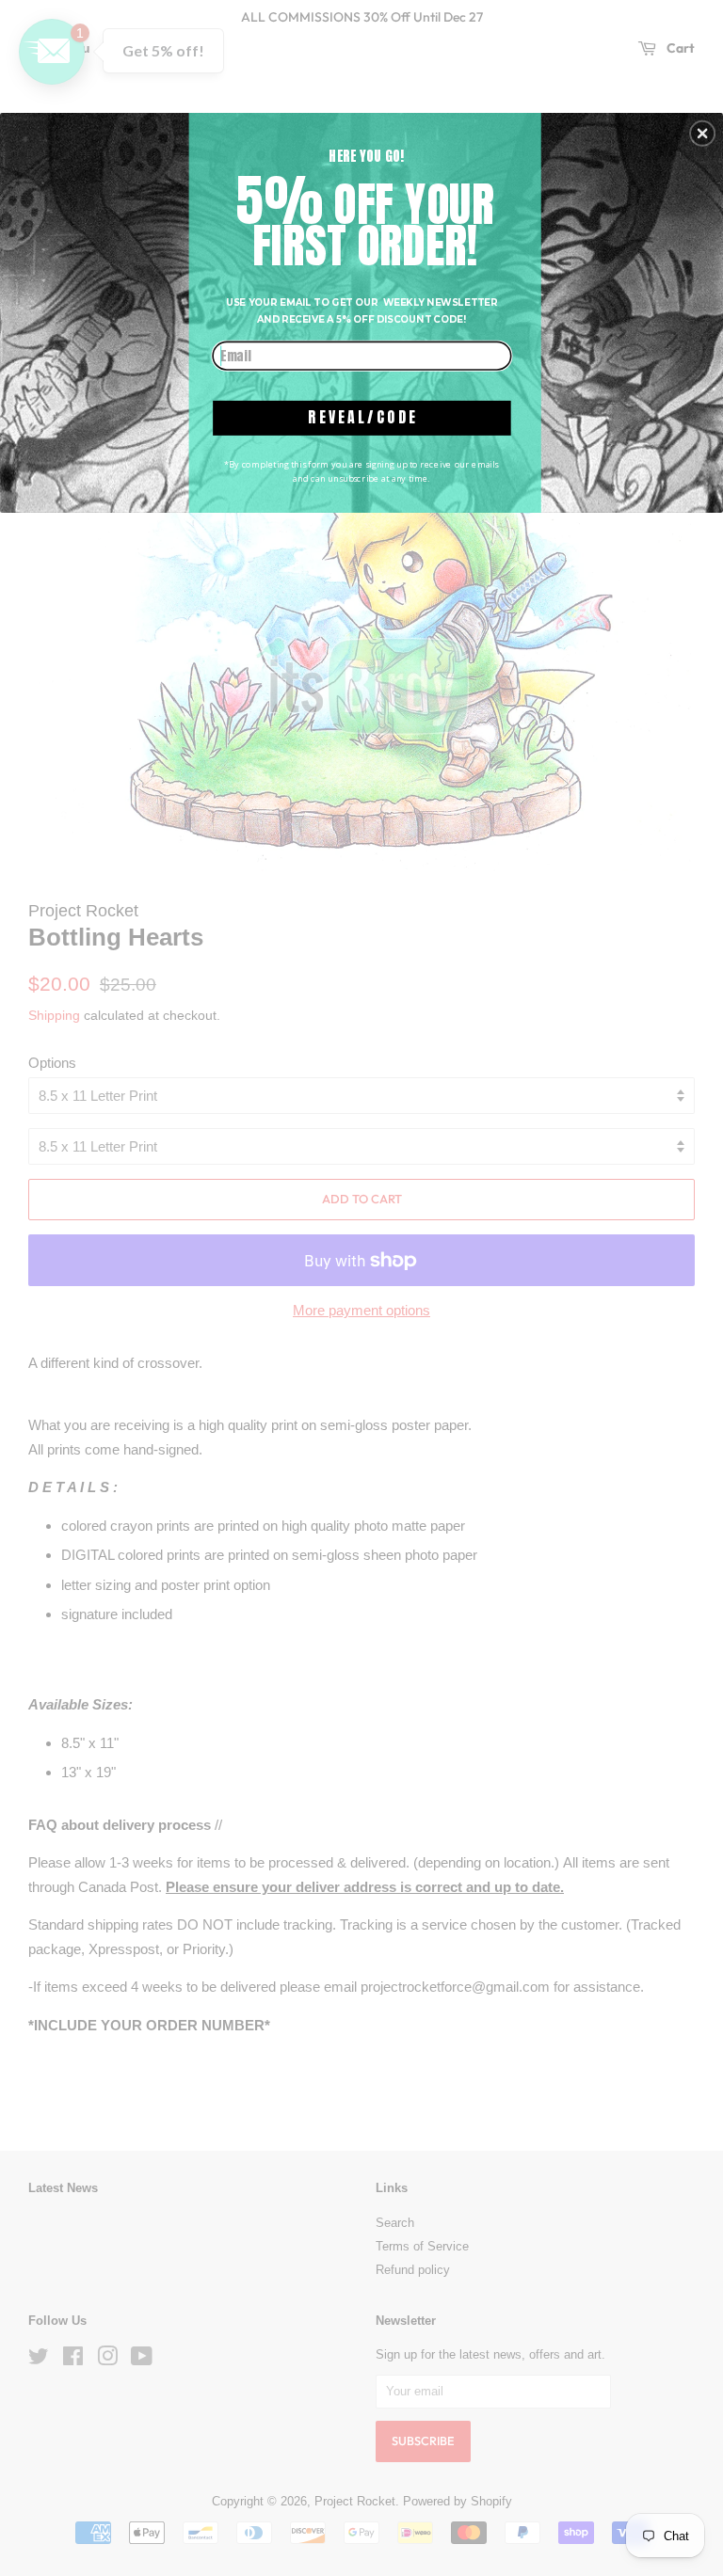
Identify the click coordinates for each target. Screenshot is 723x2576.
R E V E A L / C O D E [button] (361, 417)
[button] (702, 134)
